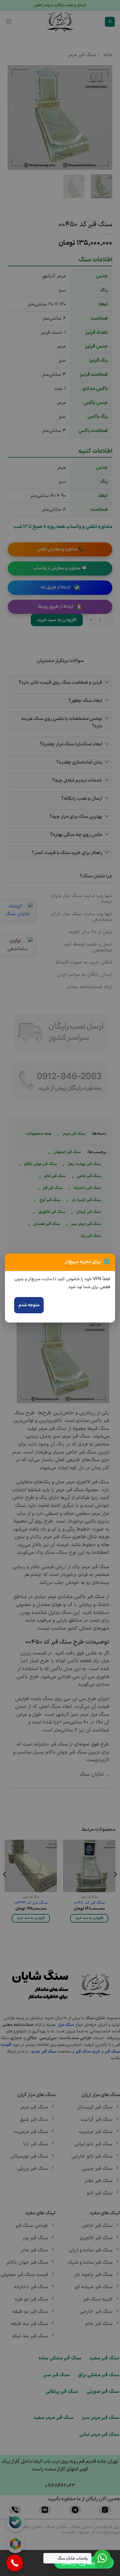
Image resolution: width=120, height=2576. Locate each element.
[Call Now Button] (15, 2563)
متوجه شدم (29, 1305)
